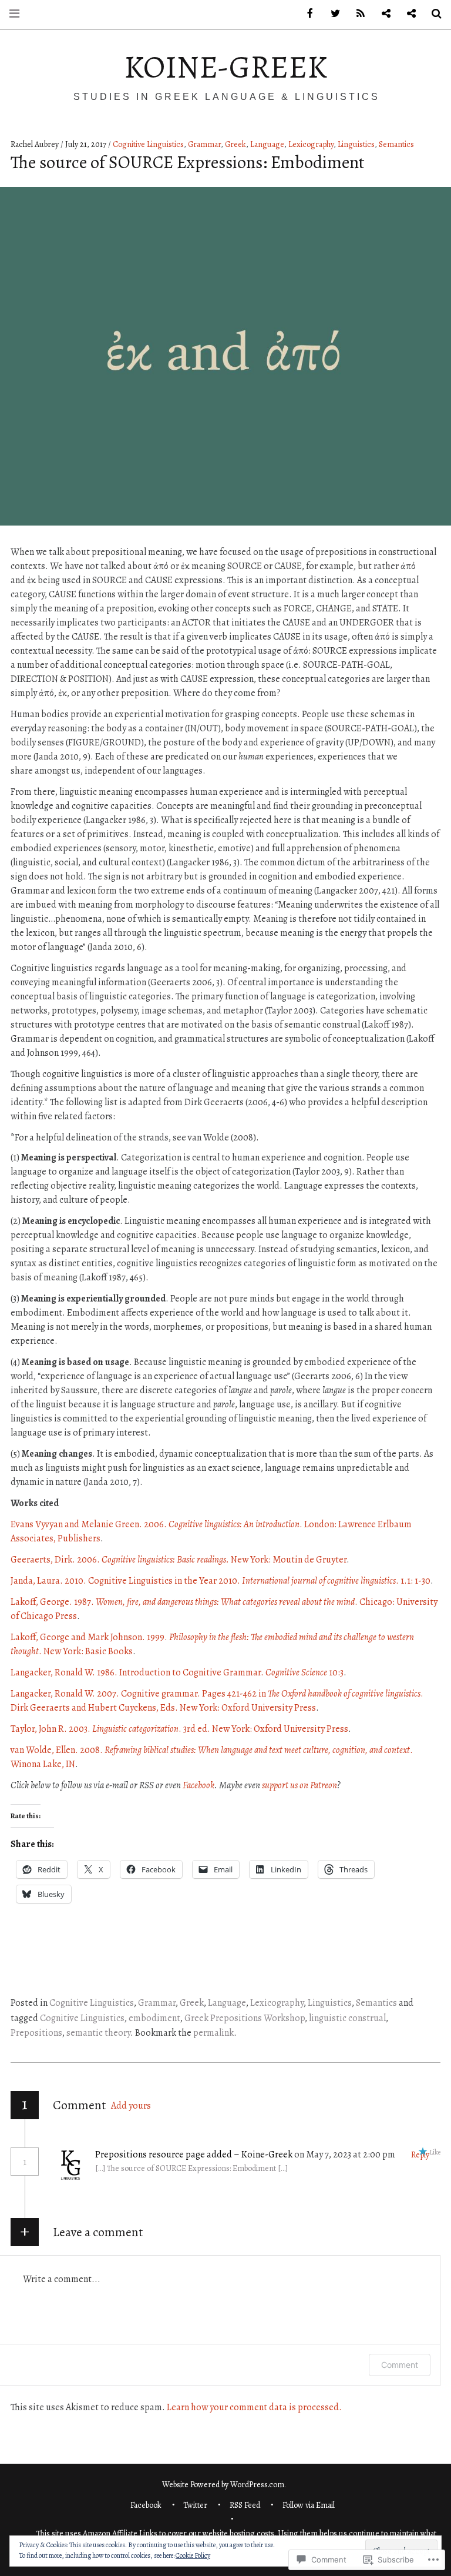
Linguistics (356, 144)
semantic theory (98, 2033)
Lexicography (311, 144)
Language (267, 144)
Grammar (204, 144)
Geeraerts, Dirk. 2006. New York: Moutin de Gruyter (179, 1560)
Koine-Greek (225, 67)
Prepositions (36, 2033)
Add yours (131, 2106)
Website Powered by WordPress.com (223, 2485)
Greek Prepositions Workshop (245, 2018)
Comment (400, 2365)
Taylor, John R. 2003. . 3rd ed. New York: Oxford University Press (179, 1729)
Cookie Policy (193, 2555)
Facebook (198, 1785)
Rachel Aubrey (36, 144)
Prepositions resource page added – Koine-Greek (194, 2155)
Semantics (396, 144)
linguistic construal (347, 2018)
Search (432, 14)
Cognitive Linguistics (148, 144)
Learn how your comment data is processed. (254, 2407)
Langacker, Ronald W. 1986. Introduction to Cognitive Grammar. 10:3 (177, 1672)
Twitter (195, 2505)
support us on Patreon (299, 1785)
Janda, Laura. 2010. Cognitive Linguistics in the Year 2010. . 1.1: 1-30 (221, 1581)
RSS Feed (245, 2505)
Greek (235, 144)
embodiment (154, 2018)
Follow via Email (309, 2505)
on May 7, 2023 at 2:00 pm (346, 2155)
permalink (213, 2033)
